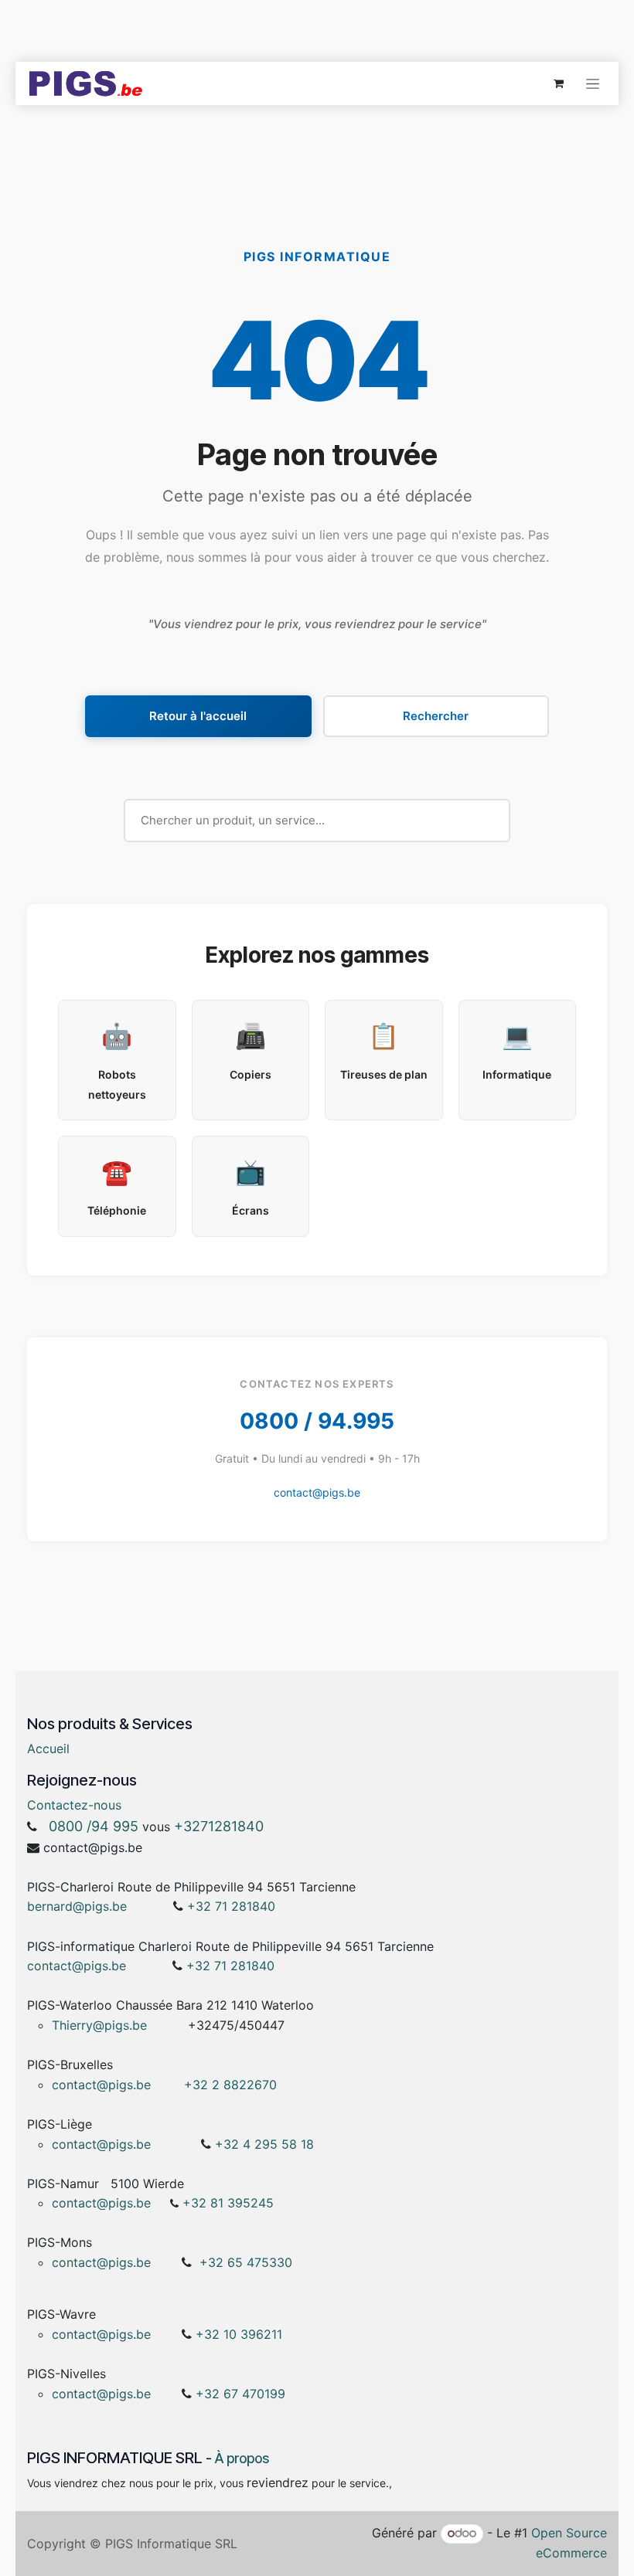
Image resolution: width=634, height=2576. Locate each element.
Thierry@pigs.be (99, 2025)
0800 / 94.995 (317, 1421)
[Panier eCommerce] (558, 83)
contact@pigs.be (317, 1492)
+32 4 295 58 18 (266, 2144)
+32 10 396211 (239, 2334)
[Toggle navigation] (593, 84)
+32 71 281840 (231, 1906)
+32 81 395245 (228, 2203)
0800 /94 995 (94, 1826)
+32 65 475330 (246, 2262)
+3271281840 (219, 1826)
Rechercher (436, 716)
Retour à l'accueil (198, 716)
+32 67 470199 (240, 2394)
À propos (242, 2458)
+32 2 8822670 (230, 2085)
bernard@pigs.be (77, 1906)
